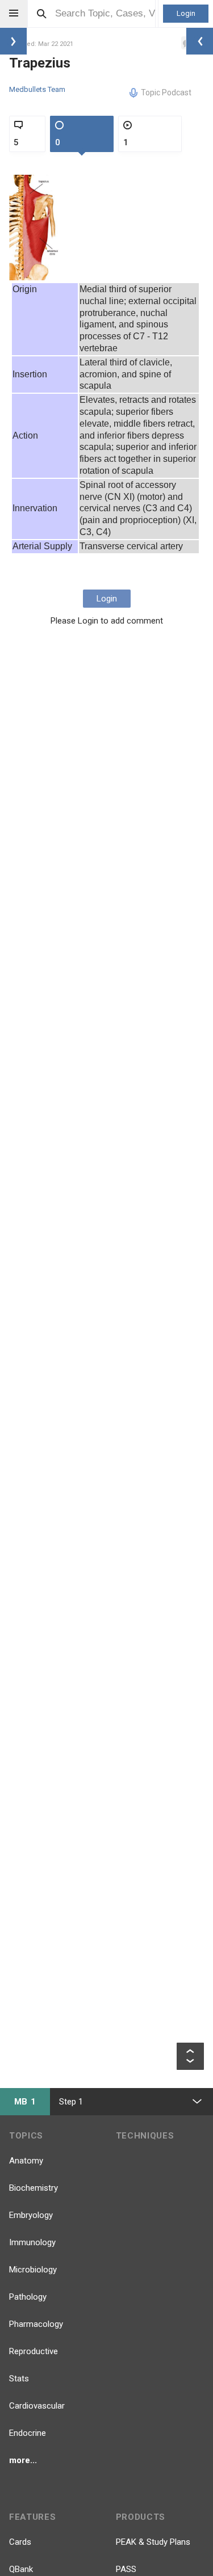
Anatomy (26, 2161)
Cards (20, 2542)
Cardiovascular (37, 2406)
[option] (34, 228)
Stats (19, 2379)
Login (186, 13)
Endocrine (28, 2433)
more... (23, 2460)
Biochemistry (34, 2188)
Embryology (31, 2215)
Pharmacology (36, 2324)
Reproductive (34, 2351)
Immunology (32, 2242)
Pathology (28, 2297)
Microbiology (33, 2270)
